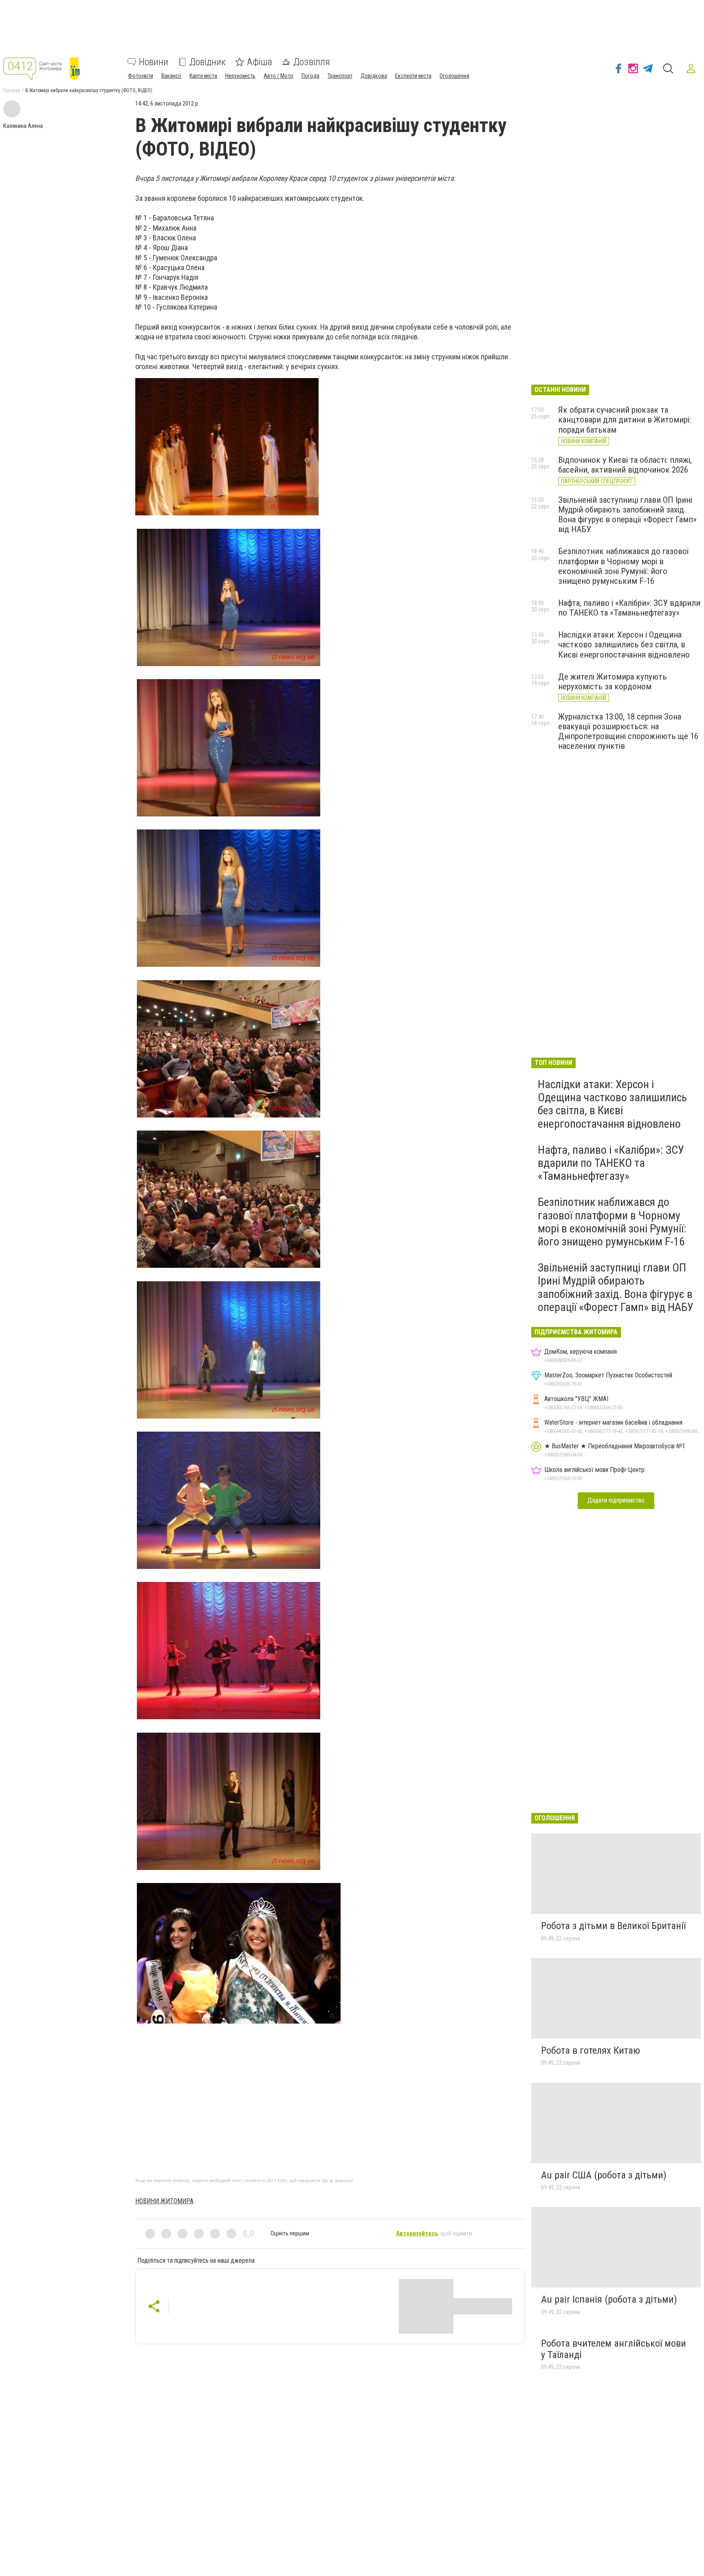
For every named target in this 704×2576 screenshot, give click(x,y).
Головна (12, 90)
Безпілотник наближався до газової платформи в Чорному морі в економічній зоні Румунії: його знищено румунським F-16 (624, 566)
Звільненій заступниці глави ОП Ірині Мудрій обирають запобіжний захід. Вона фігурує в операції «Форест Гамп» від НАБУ (627, 515)
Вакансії (171, 76)
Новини (154, 62)
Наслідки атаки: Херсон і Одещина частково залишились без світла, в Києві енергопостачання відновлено (624, 645)
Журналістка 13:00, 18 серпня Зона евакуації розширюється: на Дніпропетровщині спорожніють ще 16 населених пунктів (628, 731)
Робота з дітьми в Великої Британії (613, 1926)
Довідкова (374, 76)
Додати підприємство (616, 1500)
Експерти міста (413, 76)
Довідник (208, 62)
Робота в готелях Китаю (591, 2050)
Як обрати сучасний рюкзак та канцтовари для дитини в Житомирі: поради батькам (625, 420)
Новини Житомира (164, 2201)
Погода (310, 76)
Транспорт (340, 76)
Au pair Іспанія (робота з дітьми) (609, 2299)
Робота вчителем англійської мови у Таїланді (614, 2349)
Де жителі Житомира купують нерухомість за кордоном (613, 682)
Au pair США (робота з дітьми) (604, 2175)
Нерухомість (240, 76)
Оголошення (454, 76)
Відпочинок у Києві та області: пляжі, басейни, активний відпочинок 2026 (625, 465)
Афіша (260, 62)
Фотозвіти (141, 76)
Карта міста (203, 76)
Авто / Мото (278, 76)
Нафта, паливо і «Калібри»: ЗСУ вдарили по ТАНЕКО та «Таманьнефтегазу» (629, 608)
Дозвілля (312, 62)
